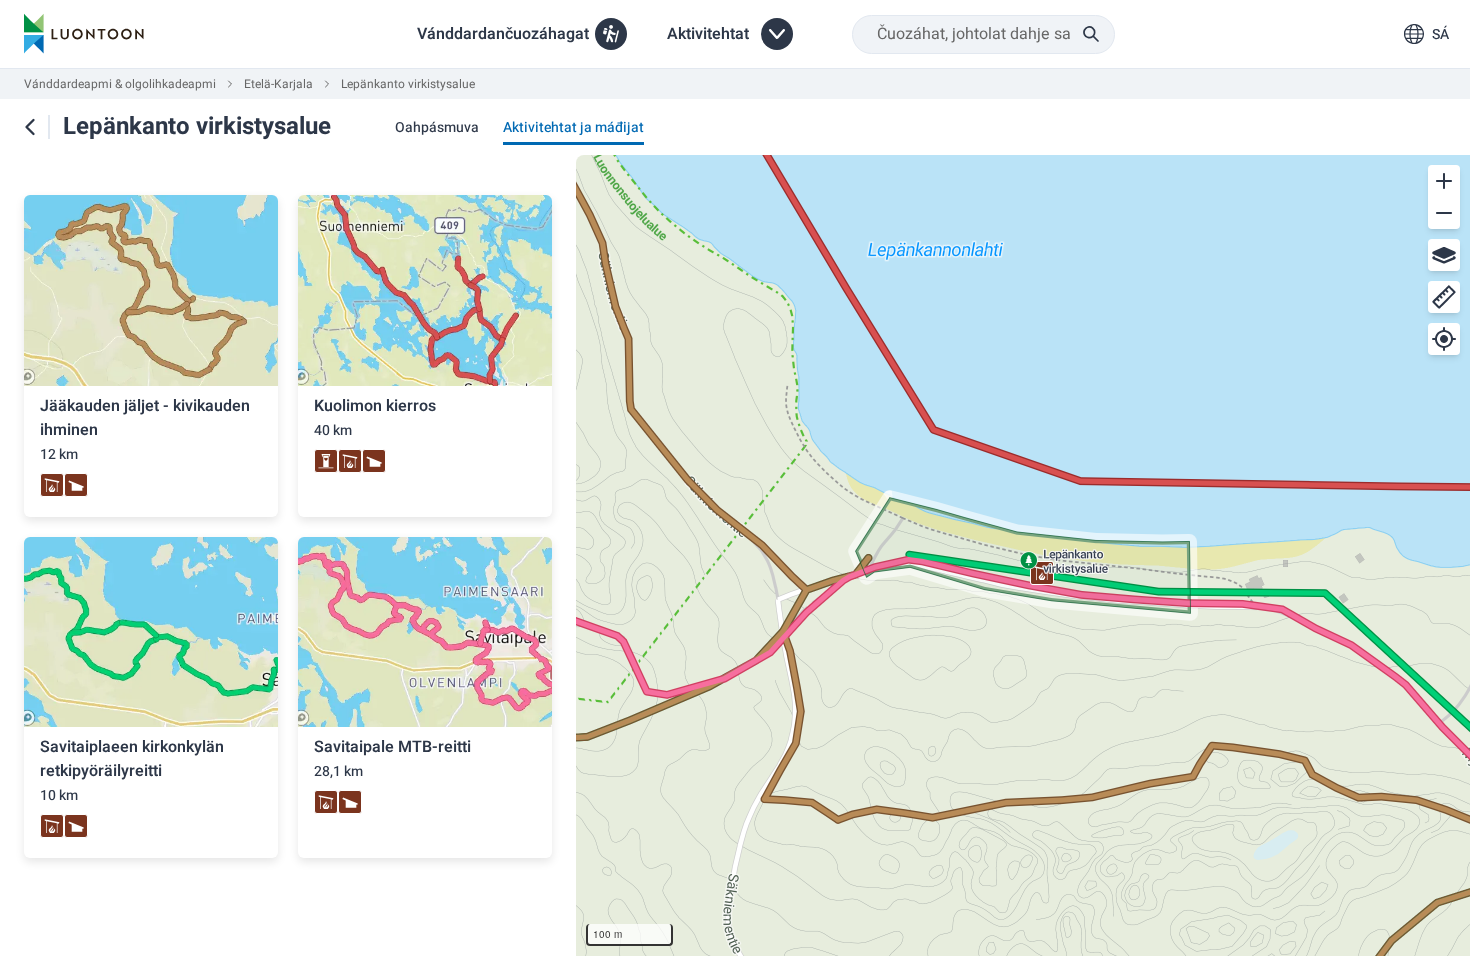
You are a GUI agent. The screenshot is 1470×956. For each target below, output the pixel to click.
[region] (1023, 555)
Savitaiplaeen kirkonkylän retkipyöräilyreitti (132, 759)
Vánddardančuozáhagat (503, 34)
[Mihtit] (1444, 297)
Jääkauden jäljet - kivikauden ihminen (145, 418)
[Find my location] (1444, 339)
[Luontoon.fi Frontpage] (84, 34)
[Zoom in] (1444, 181)
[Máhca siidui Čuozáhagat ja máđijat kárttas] (30, 127)
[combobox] (983, 34)
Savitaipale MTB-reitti (392, 747)
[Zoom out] (1444, 213)
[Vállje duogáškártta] (1444, 255)
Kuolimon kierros (375, 406)
